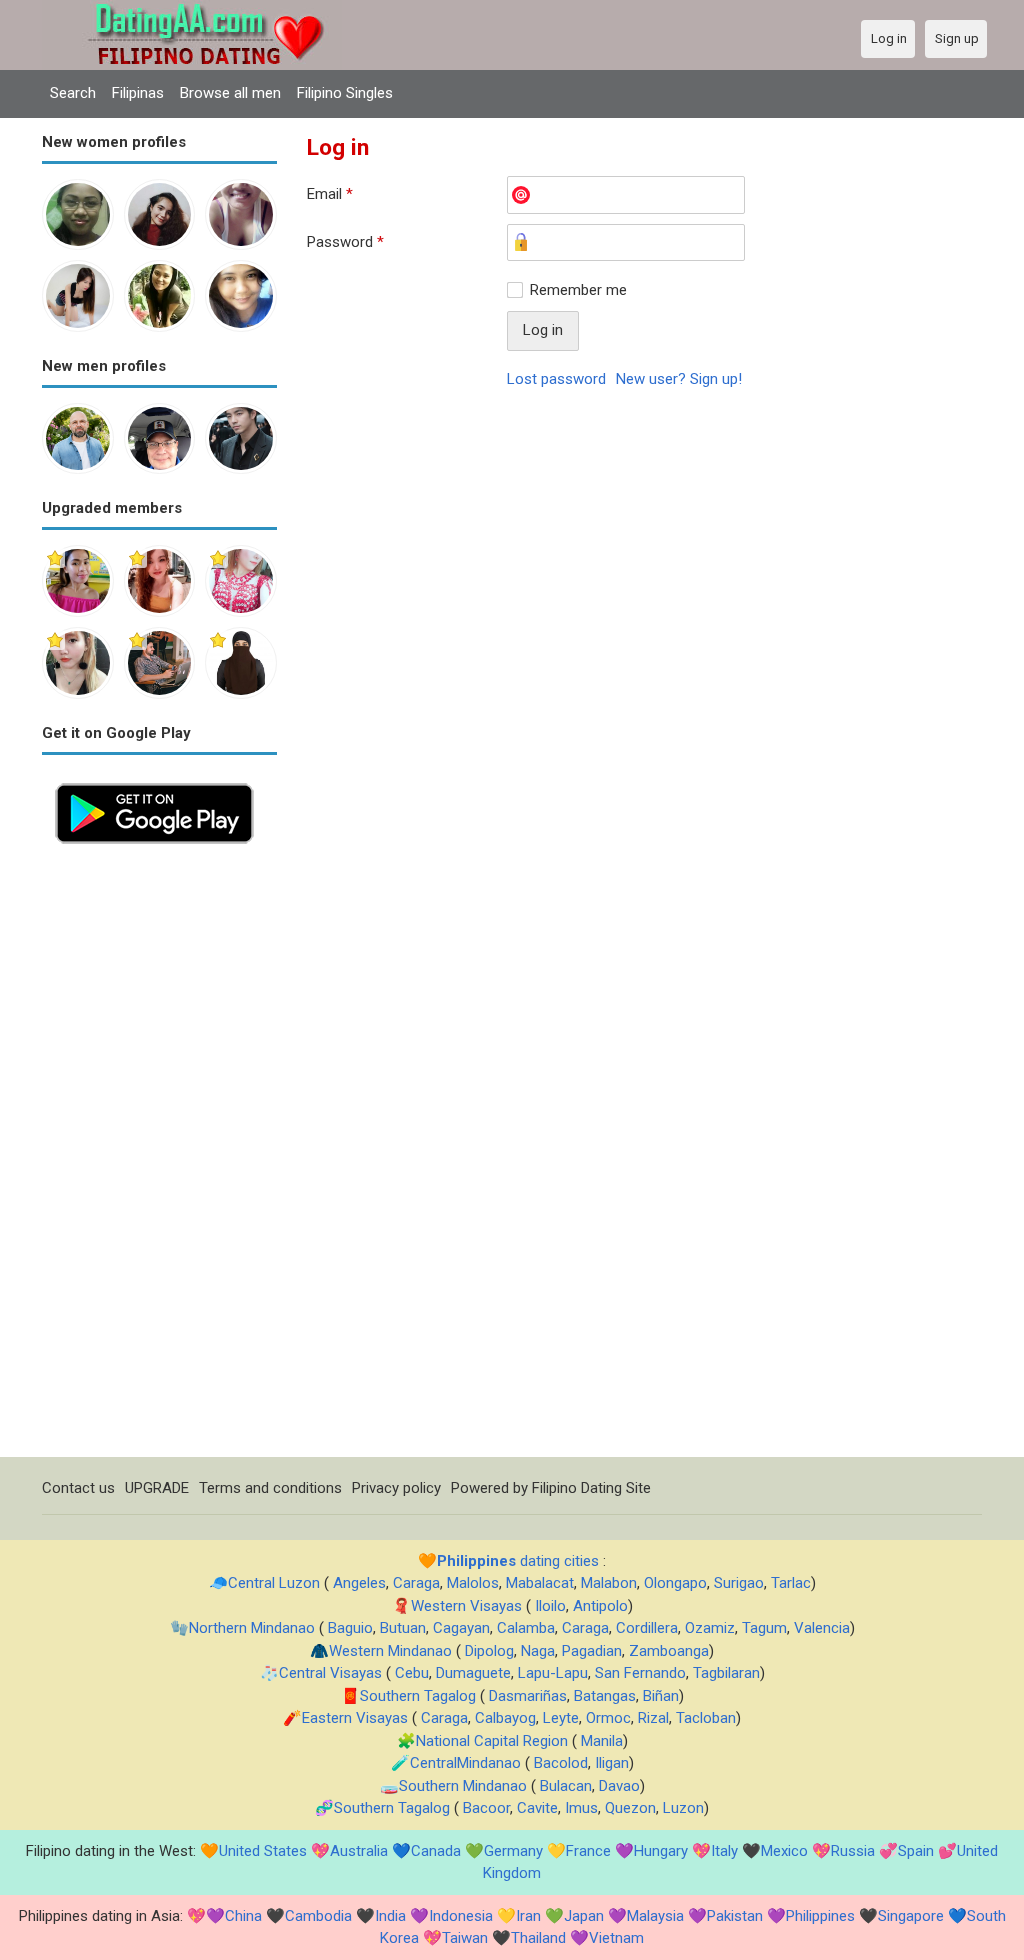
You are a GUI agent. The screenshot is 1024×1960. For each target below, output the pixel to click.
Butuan (403, 1628)
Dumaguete (473, 1673)
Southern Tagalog (418, 1696)
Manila (602, 1741)
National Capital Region (492, 1741)
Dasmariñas (528, 1696)
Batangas (605, 1696)
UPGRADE (157, 1488)
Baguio (350, 1628)
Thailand (538, 1938)
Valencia (822, 1628)
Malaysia (655, 1916)
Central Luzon (274, 1583)
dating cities (518, 1561)
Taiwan (465, 1938)
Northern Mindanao (252, 1628)
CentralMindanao (465, 1763)
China (243, 1916)
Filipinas (138, 93)
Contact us (78, 1488)
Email (330, 194)
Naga (538, 1651)
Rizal (653, 1718)
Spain (916, 1851)
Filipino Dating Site (591, 1488)
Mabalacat (540, 1583)
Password (345, 242)
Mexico (784, 1851)
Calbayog (505, 1718)
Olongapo (675, 1583)
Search (73, 93)
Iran (528, 1916)
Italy (724, 1851)
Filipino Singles (345, 93)
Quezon (630, 1808)
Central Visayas (330, 1673)
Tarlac (791, 1583)
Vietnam (616, 1938)
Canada (436, 1851)
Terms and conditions (270, 1488)
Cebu (412, 1673)
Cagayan (461, 1628)
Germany (513, 1851)
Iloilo (550, 1606)
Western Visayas (466, 1606)
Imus (581, 1808)
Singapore (911, 1916)
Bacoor (486, 1808)
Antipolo (600, 1606)
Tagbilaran (726, 1673)
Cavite (537, 1808)
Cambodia (318, 1916)
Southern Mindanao (463, 1786)
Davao (619, 1786)
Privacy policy (396, 1488)
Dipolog (489, 1651)
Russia (853, 1851)
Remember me (578, 290)
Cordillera (647, 1628)
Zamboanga (669, 1651)
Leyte (561, 1718)
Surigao (739, 1583)
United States (263, 1851)
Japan (584, 1916)
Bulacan (566, 1786)
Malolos (473, 1583)
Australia (359, 1851)
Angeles (359, 1583)
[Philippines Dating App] (154, 781)
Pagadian (592, 1651)
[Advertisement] (159, 1157)
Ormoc (608, 1718)
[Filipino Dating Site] (192, 11)
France (588, 1851)
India (390, 1916)
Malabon (609, 1583)
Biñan (661, 1696)
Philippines (820, 1916)
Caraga (416, 1583)
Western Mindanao (390, 1651)
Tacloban (706, 1718)
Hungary (661, 1851)
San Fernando (640, 1673)
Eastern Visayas (355, 1718)
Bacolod (561, 1763)
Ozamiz (710, 1628)
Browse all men (230, 93)
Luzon (683, 1808)
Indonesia (461, 1916)
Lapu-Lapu (553, 1673)
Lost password (556, 379)
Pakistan (735, 1916)
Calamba (526, 1628)
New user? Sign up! (679, 379)
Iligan (612, 1763)
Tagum (764, 1628)
